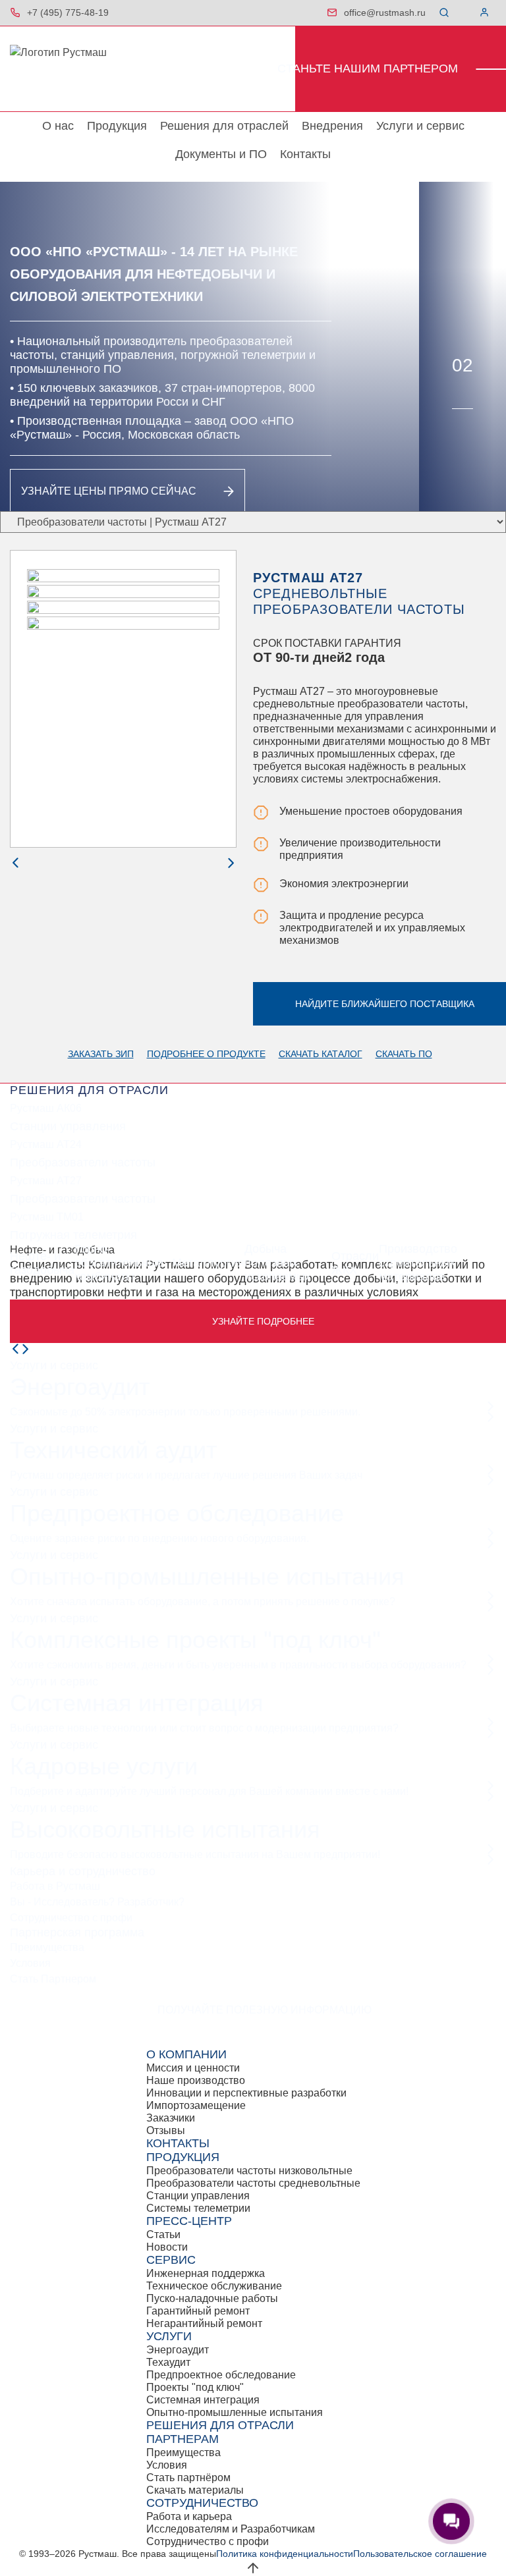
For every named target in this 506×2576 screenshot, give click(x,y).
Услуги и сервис (420, 126)
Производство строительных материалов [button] (418, 1263)
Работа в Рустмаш (55, 1886)
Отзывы (166, 2130)
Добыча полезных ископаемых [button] (278, 1263)
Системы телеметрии (198, 2208)
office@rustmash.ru (385, 13)
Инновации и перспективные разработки (246, 2093)
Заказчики (171, 2118)
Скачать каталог (321, 1054)
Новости (167, 2247)
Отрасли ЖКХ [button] (355, 1263)
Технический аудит (113, 1450)
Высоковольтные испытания (165, 1829)
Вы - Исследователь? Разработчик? (97, 1902)
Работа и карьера (189, 2516)
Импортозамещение (196, 2105)
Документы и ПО (221, 154)
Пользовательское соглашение (420, 2554)
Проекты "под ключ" (195, 2387)
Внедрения (332, 126)
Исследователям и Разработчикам (231, 2529)
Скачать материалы (195, 2490)
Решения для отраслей (224, 126)
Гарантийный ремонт (198, 2311)
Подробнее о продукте (206, 1054)
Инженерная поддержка (206, 2273)
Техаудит (168, 2362)
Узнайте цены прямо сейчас (109, 491)
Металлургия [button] (208, 1263)
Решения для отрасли (220, 2425)
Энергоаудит (80, 1387)
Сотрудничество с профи (71, 1918)
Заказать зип (101, 1054)
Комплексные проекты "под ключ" (195, 1640)
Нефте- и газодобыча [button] (42, 1263)
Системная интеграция (137, 1703)
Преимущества (47, 1947)
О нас (58, 126)
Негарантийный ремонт (204, 2323)
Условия (30, 1963)
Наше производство (196, 2080)
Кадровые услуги (104, 1766)
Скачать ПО (404, 1054)
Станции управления (198, 2196)
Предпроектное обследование (177, 1513)
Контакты (305, 154)
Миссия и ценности (193, 2068)
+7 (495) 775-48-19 (68, 13)
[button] (447, 13)
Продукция (117, 126)
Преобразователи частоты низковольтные (249, 2171)
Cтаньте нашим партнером (368, 69)
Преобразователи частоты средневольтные (253, 2183)
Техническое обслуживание (214, 2286)
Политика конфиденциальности (285, 2554)
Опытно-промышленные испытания (207, 1576)
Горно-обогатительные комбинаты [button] (119, 1263)
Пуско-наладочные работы (212, 2298)
